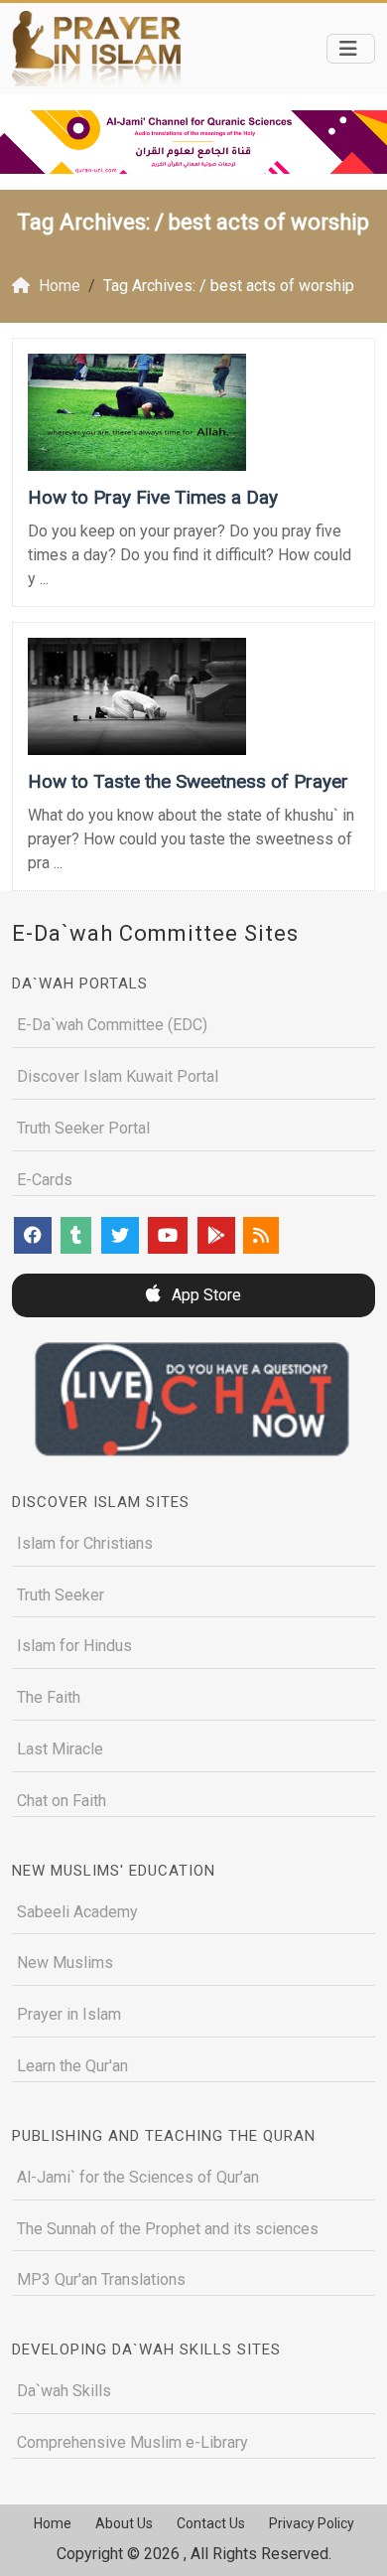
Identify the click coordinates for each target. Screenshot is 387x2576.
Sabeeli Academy (77, 1912)
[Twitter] (120, 1235)
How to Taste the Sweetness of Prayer (188, 781)
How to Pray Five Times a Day (153, 497)
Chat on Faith (62, 1801)
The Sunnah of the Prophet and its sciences (168, 2229)
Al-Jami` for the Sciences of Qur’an (138, 2177)
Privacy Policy (312, 2523)
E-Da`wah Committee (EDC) (112, 1025)
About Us (124, 2523)
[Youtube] (168, 1235)
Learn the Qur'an (72, 2066)
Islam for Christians (85, 1543)
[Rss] (261, 1235)
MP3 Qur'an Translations (101, 2279)
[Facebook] (33, 1235)
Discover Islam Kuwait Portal (118, 1076)
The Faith (49, 1697)
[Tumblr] (76, 1235)
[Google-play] (216, 1235)
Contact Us (211, 2523)
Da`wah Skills (64, 2391)
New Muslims (65, 1963)
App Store (204, 1295)
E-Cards (45, 1180)
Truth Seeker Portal (83, 1128)
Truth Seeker (61, 1595)
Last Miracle (60, 1749)
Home (53, 2523)
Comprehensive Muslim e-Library (132, 2442)
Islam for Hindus (74, 1646)
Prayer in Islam (69, 2014)
